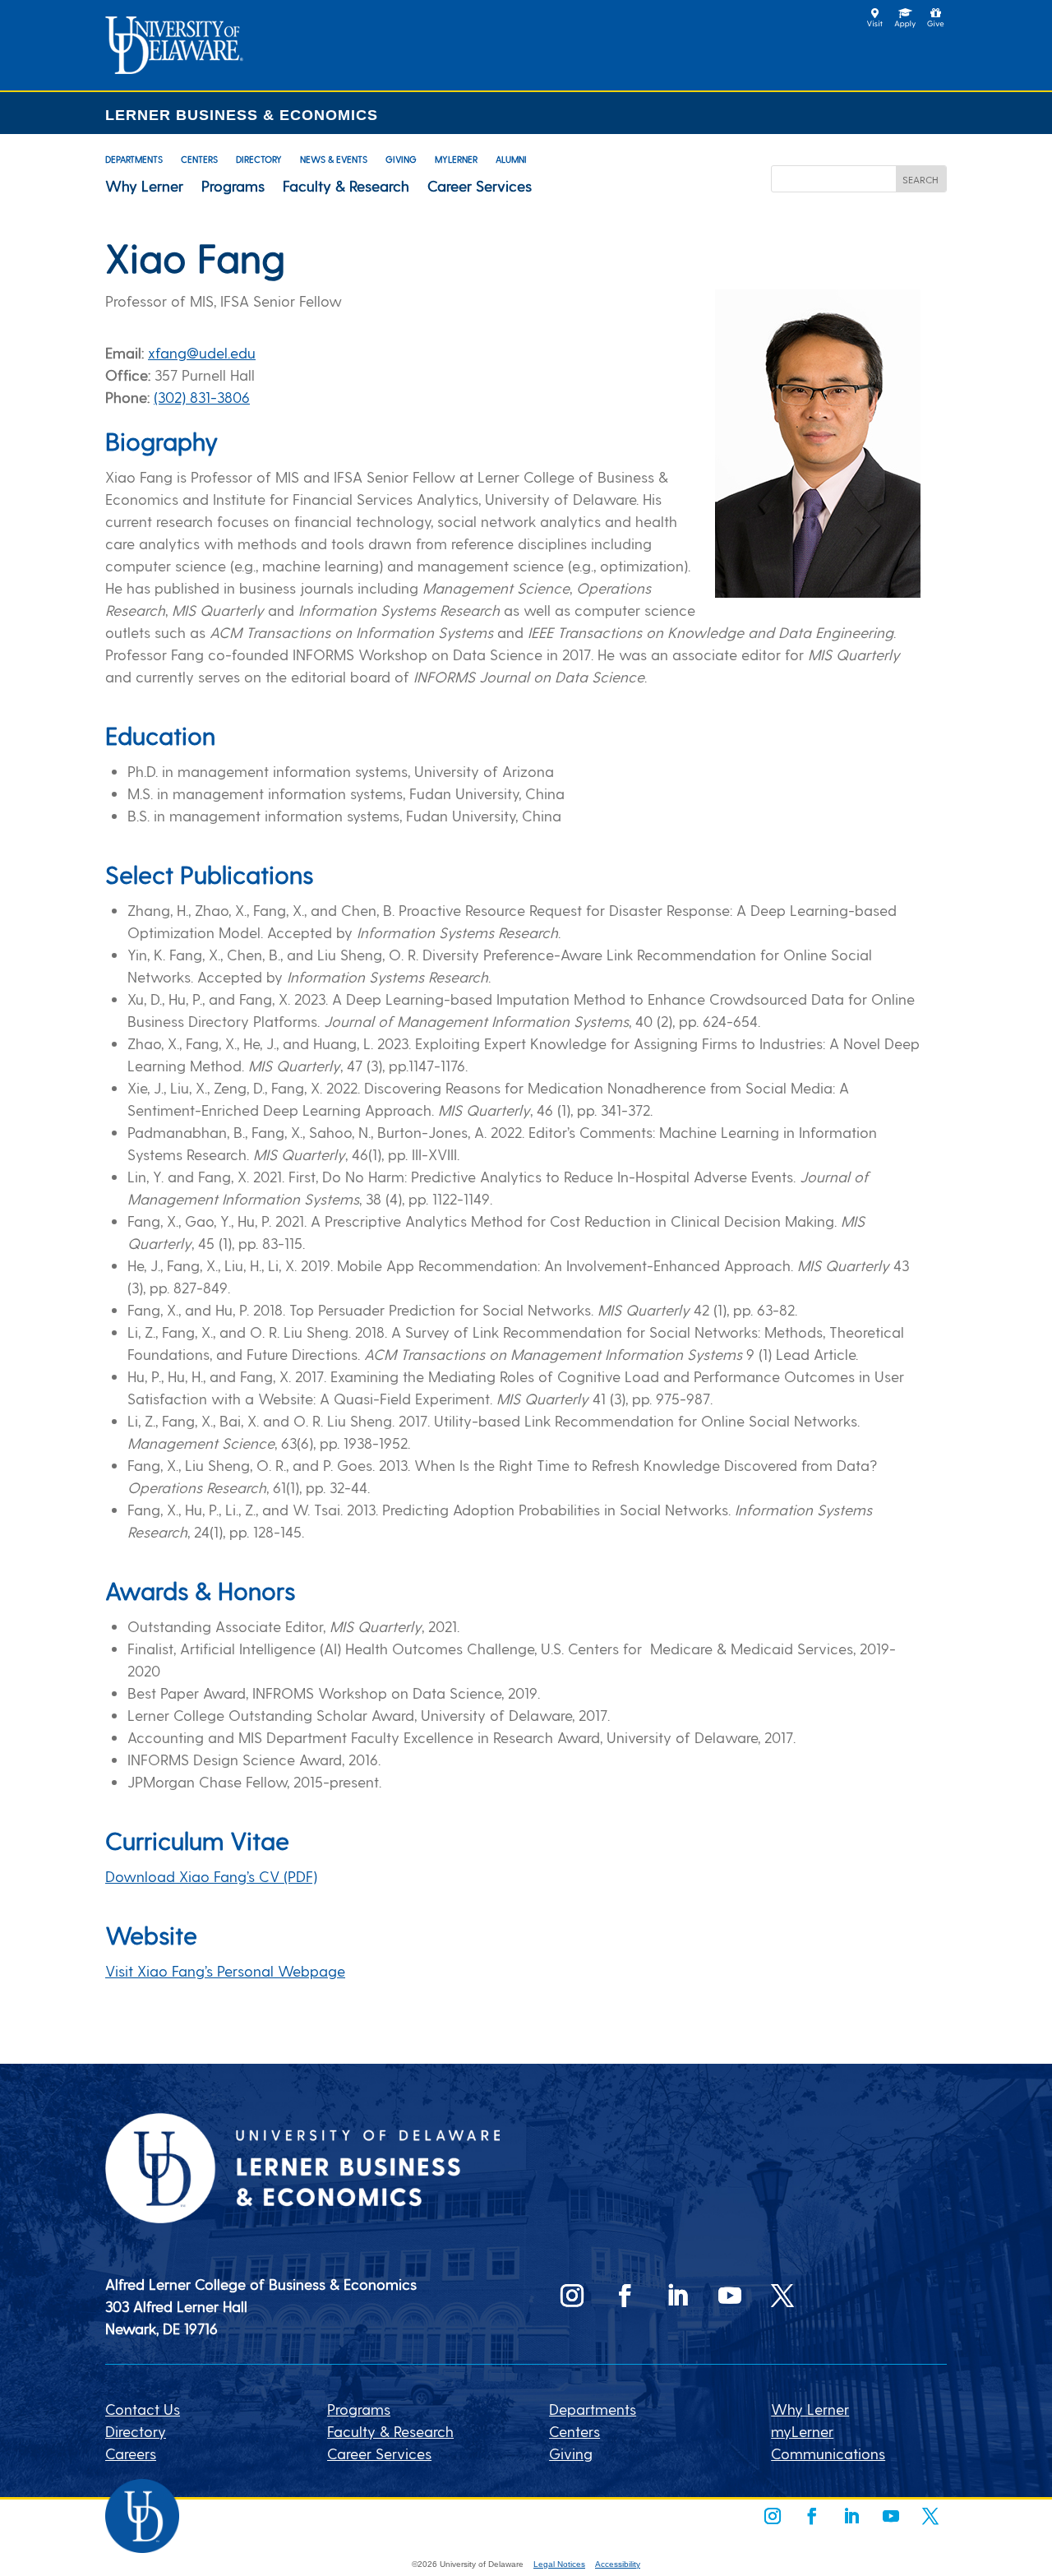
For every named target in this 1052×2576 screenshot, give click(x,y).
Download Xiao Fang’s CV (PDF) (211, 1876)
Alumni (511, 159)
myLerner (456, 159)
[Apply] (174, 68)
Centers (199, 159)
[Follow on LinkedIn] (677, 2296)
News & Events (334, 159)
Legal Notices (559, 2564)
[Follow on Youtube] (730, 2296)
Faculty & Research (346, 186)
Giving (401, 159)
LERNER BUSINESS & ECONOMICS (242, 115)
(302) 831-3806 (202, 397)
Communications (828, 2453)
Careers (131, 2453)
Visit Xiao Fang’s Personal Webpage (225, 1970)
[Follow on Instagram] (572, 2296)
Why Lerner (144, 186)
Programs (233, 186)
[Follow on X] (782, 2296)
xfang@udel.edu (202, 352)
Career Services (480, 186)
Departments (134, 159)
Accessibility (618, 2564)
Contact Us (143, 2409)
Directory (259, 159)
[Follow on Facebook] (625, 2296)
